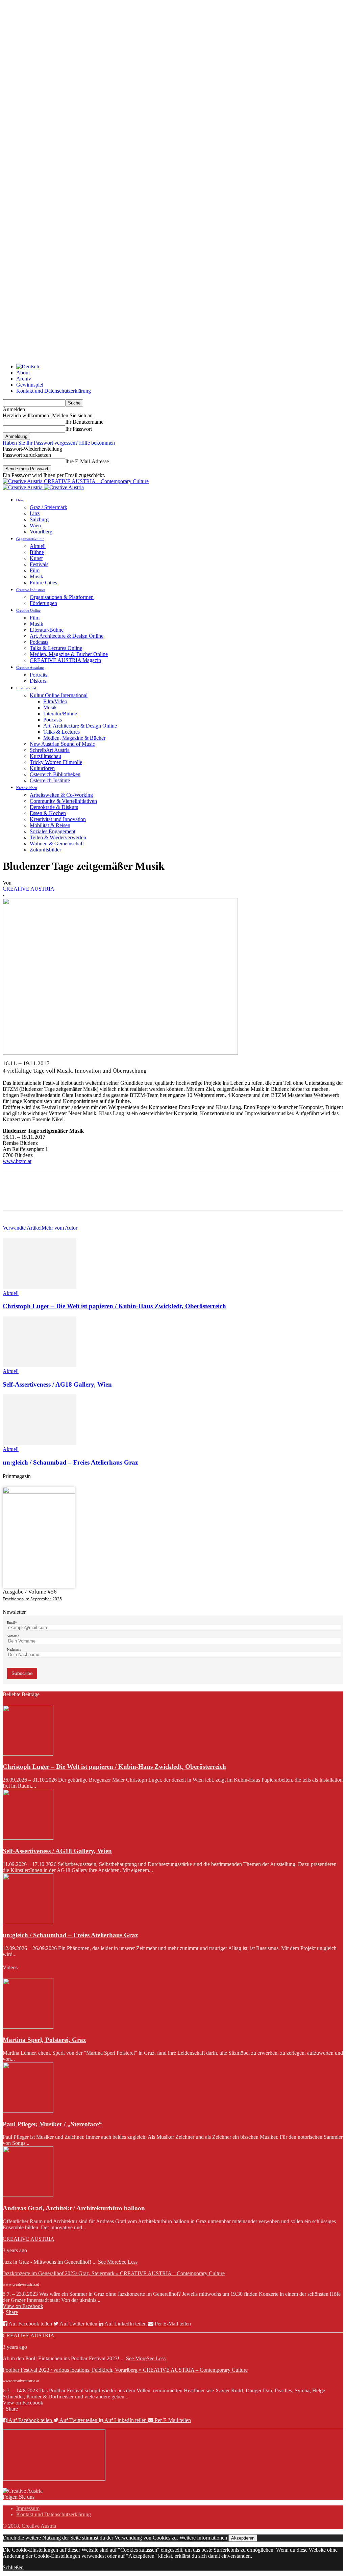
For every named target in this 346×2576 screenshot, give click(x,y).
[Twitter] (38, 1196)
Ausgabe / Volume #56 (30, 1592)
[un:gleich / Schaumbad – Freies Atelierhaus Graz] (40, 1443)
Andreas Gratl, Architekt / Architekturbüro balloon (74, 2208)
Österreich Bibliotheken (55, 774)
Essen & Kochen (48, 813)
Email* (12, 1622)
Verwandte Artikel (22, 1228)
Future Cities (43, 583)
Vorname (13, 1636)
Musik (36, 576)
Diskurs (38, 681)
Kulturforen (42, 768)
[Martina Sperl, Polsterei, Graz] (28, 2027)
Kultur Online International (59, 695)
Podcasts (39, 642)
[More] (112, 1196)
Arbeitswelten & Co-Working (61, 795)
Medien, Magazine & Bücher (74, 738)
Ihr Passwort (79, 429)
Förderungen (43, 603)
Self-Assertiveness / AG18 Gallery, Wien (57, 1384)
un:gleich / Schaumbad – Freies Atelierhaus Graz (70, 1462)
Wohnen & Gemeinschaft (57, 844)
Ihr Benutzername (84, 422)
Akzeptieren (243, 2538)
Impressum (28, 2508)
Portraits (39, 675)
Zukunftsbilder (45, 850)
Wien (35, 525)
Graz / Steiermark (48, 507)
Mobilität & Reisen (50, 825)
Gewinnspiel (30, 385)
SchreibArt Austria (50, 750)
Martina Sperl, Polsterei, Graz (44, 2040)
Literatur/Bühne (47, 630)
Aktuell (38, 546)
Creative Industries (31, 590)
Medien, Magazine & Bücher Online (69, 654)
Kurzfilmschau (45, 756)
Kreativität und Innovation (58, 819)
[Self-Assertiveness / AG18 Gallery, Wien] (40, 1365)
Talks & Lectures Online (56, 648)
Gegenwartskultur (30, 539)
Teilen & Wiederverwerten (58, 837)
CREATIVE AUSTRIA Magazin (65, 660)
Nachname (14, 1649)
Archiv (24, 379)
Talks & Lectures (61, 732)
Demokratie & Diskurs (54, 807)
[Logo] (23, 487)
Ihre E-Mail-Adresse (87, 461)
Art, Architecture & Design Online (67, 636)
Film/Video (55, 701)
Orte (20, 500)
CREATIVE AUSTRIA (29, 889)
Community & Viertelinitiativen (63, 801)
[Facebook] (14, 1196)
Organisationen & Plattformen (62, 597)
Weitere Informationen (203, 2538)
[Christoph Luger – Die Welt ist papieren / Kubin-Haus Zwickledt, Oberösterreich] (40, 1287)
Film (35, 570)
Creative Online (28, 610)
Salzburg (39, 519)
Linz (35, 513)
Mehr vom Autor (59, 1228)
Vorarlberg (41, 532)
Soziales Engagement (53, 831)
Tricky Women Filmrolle (56, 762)
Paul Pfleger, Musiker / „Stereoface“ (52, 2124)
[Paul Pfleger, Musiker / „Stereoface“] (28, 2111)
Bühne (37, 552)
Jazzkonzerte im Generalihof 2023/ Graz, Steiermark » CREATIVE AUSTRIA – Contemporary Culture (114, 2273)
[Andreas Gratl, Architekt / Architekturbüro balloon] (28, 2195)
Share (12, 2312)
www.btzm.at (17, 1161)
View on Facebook (23, 2306)
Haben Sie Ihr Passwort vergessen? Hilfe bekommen (59, 443)
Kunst (36, 558)
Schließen (13, 2567)
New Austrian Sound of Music (62, 744)
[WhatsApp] (87, 1196)
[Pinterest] (63, 1196)
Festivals (39, 564)
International (26, 688)
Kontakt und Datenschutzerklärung (54, 391)
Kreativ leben (27, 788)
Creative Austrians (30, 667)
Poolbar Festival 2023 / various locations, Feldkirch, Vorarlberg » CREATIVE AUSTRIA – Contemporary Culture (125, 2370)
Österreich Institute (50, 780)
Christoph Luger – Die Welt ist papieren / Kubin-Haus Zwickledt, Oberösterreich (114, 1306)
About (23, 373)
